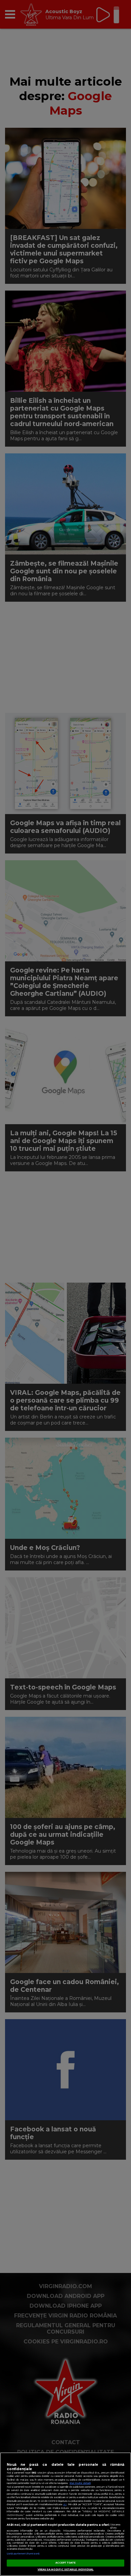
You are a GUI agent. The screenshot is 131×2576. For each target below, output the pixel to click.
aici (65, 2504)
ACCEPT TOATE (66, 2563)
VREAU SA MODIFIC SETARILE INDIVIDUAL (66, 2569)
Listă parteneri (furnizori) (23, 2554)
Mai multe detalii (80, 2483)
